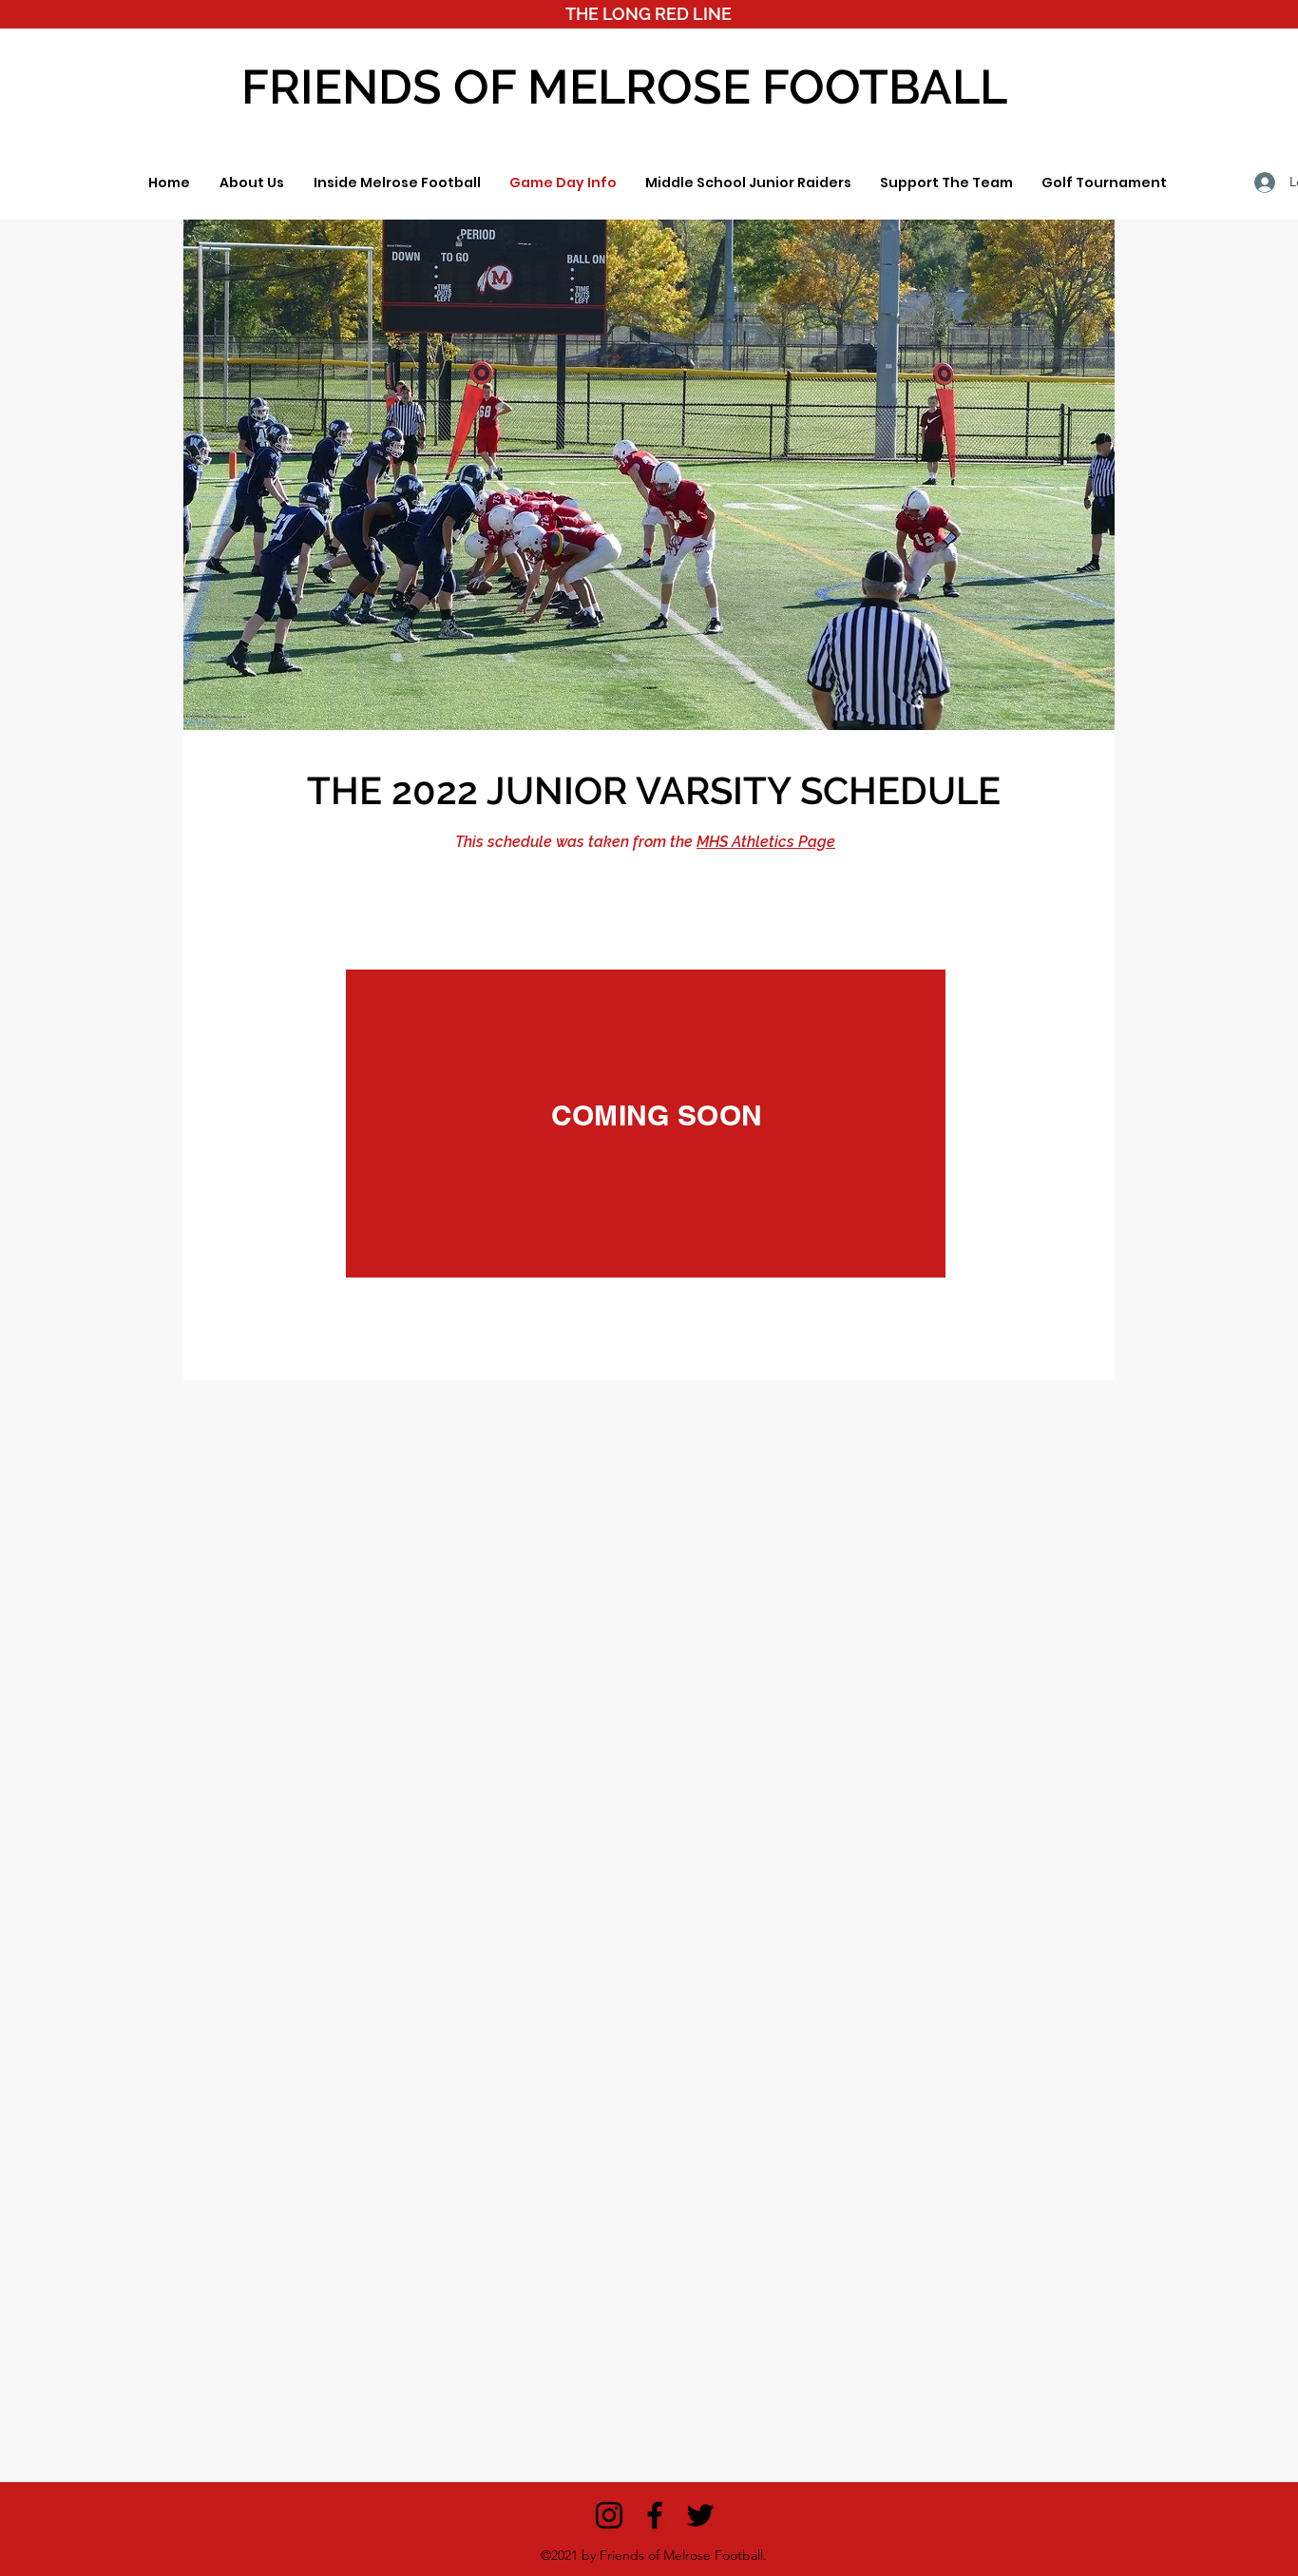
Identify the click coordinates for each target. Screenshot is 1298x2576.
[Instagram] (609, 2515)
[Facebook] (655, 2515)
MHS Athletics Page (766, 842)
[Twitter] (700, 2515)
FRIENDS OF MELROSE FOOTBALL (624, 87)
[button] (251, 183)
